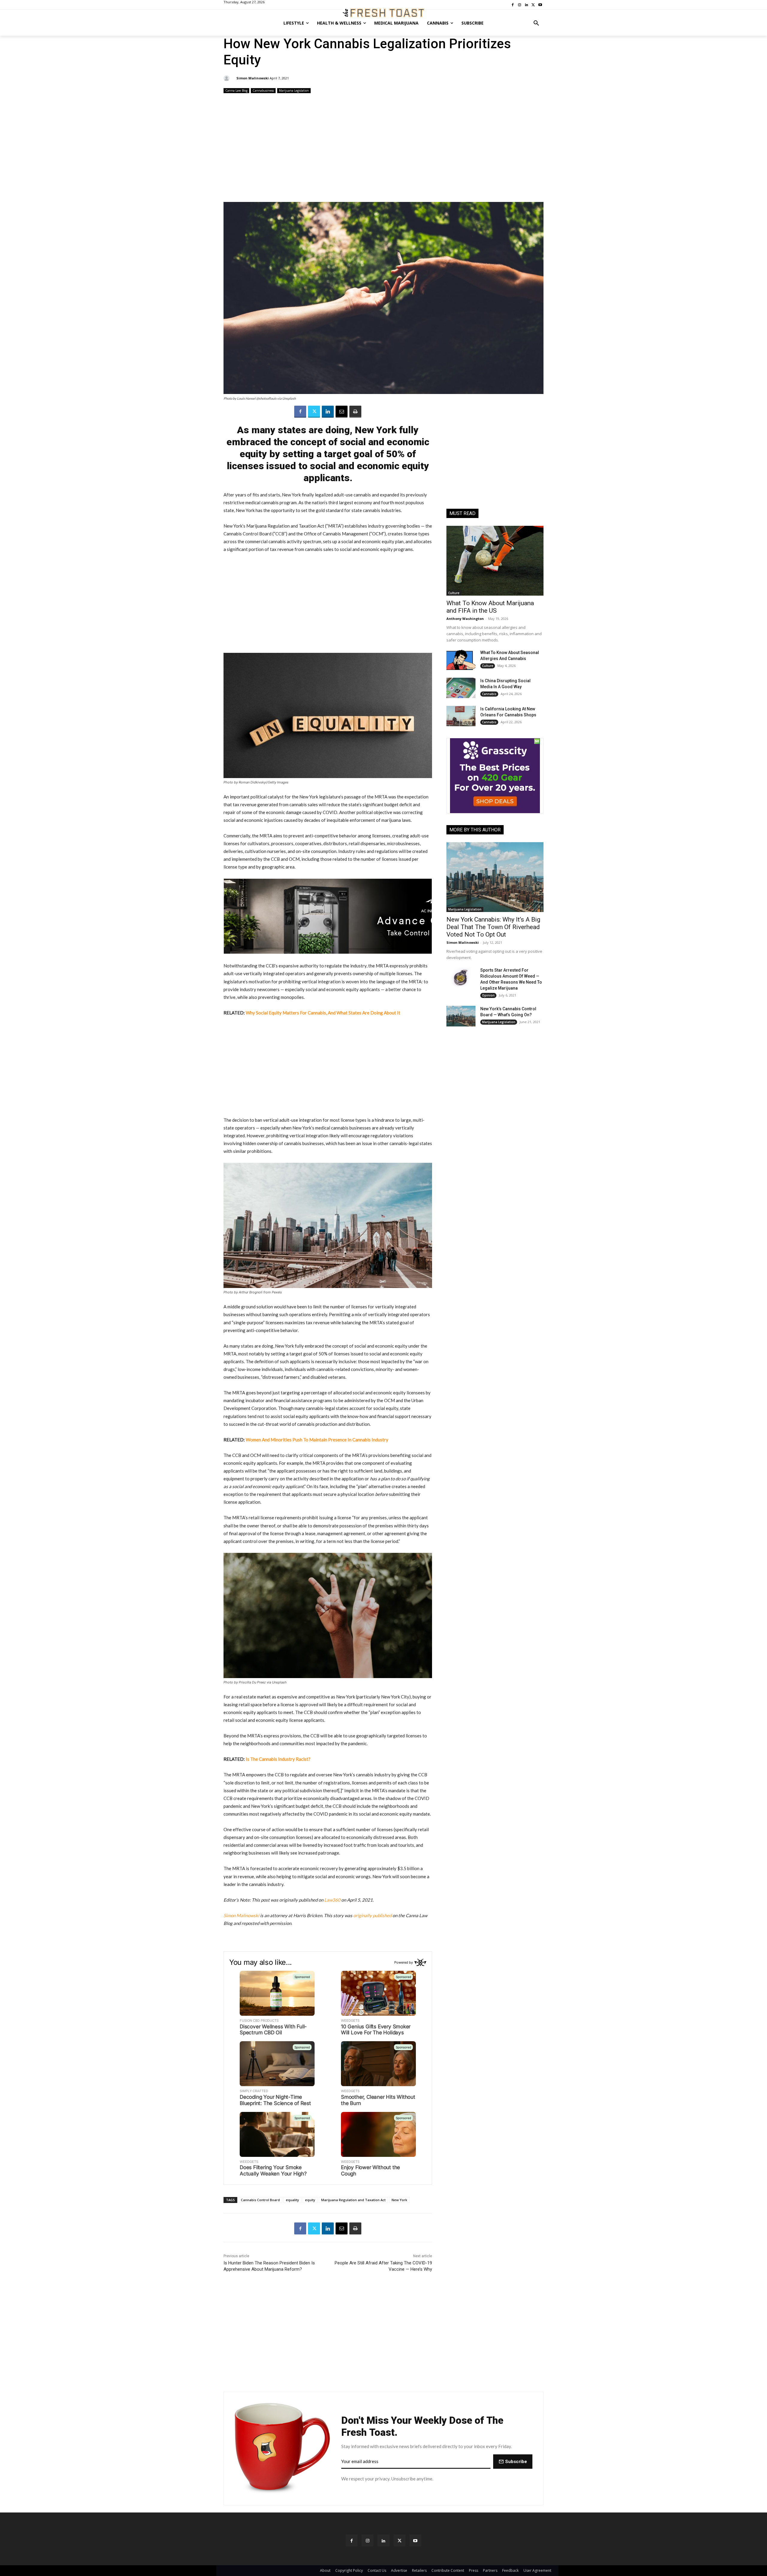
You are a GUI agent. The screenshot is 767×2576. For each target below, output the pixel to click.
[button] (536, 23)
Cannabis (489, 694)
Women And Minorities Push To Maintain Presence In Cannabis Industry (317, 1440)
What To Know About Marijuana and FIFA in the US (490, 607)
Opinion (488, 995)
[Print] (355, 412)
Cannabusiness (263, 90)
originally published (372, 1915)
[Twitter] (314, 412)
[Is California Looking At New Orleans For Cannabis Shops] (461, 716)
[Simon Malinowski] (227, 78)
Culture (454, 593)
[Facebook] (300, 412)
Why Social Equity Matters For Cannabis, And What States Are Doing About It (323, 1013)
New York (399, 2200)
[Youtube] (415, 2540)
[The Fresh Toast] (383, 13)
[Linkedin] (328, 412)
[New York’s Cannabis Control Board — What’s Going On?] (461, 1016)
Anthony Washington (465, 619)
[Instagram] (367, 2540)
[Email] (342, 412)
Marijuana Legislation (294, 90)
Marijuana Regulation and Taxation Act (353, 2200)
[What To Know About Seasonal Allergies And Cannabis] (461, 660)
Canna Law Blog (236, 90)
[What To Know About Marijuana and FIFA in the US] (495, 561)
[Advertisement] (383, 148)
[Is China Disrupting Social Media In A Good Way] (461, 688)
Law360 (332, 1900)
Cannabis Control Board (260, 2200)
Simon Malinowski (253, 78)
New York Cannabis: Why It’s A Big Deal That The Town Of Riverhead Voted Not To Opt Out (493, 927)
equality (292, 2200)
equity (310, 2200)
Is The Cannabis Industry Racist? (278, 1759)
